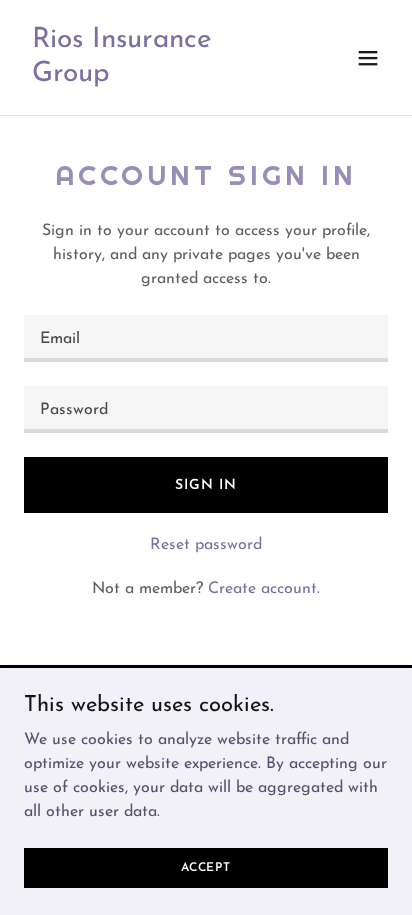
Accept (206, 867)
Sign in (205, 485)
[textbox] (206, 338)
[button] (368, 58)
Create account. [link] (264, 589)
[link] (151, 77)
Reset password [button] (206, 545)
